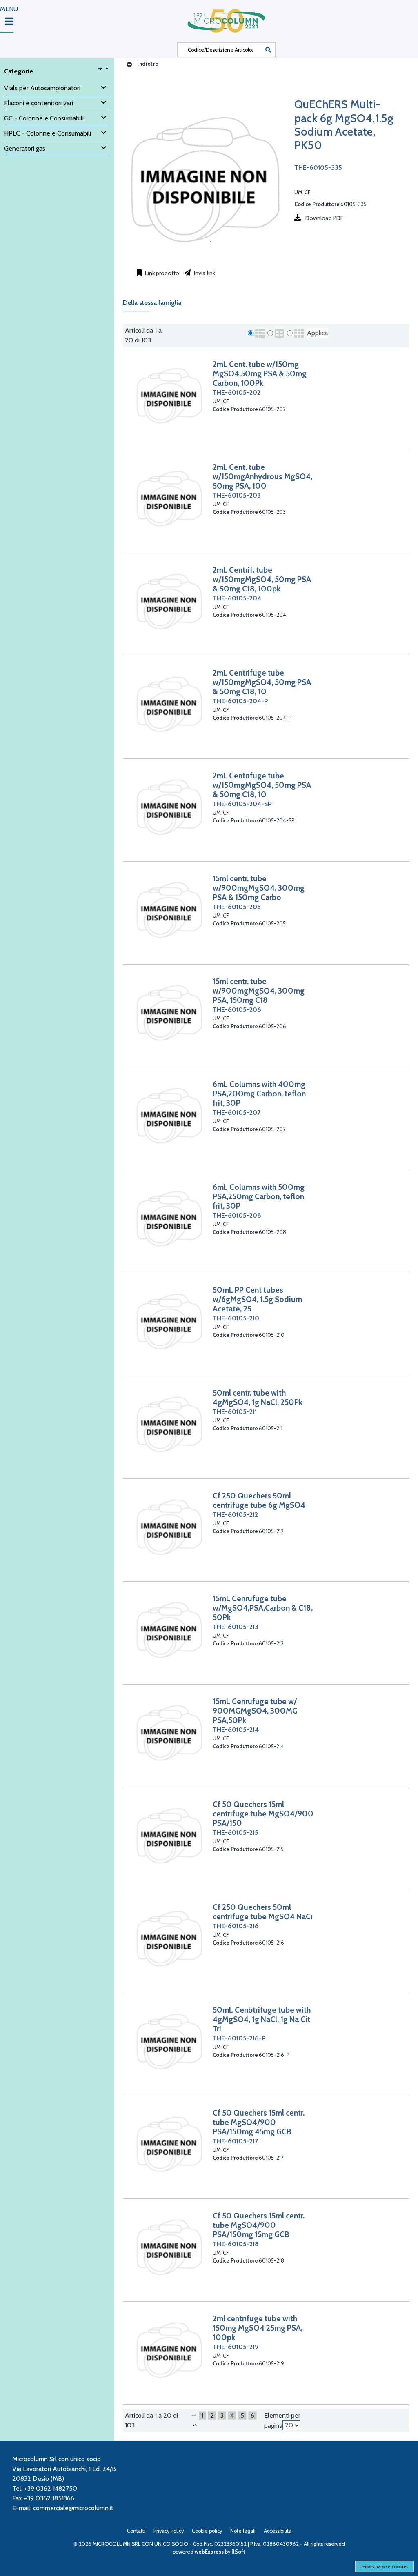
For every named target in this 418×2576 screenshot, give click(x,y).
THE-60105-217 (235, 2141)
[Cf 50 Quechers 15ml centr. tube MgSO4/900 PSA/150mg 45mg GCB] (169, 2144)
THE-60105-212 (235, 1515)
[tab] (156, 305)
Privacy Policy (169, 2531)
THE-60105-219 (236, 2347)
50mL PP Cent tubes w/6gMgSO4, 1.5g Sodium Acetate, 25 (257, 1299)
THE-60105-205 (237, 907)
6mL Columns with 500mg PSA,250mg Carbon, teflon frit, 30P (259, 1196)
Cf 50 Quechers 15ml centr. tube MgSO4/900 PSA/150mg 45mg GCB (259, 2122)
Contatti (136, 2531)
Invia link (204, 273)
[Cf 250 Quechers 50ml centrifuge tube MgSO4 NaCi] (169, 1938)
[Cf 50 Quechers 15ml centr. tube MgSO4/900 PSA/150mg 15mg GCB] (169, 2247)
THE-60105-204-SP (242, 804)
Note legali (243, 2531)
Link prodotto (161, 273)
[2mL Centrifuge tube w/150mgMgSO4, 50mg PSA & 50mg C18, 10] (169, 704)
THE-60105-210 (236, 1318)
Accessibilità (278, 2531)
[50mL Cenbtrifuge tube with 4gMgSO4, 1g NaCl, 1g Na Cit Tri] (169, 2041)
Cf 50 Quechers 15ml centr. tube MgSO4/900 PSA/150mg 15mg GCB (259, 2225)
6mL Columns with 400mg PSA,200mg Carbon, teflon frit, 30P (259, 1094)
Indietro (147, 64)
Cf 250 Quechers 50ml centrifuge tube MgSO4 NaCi (263, 1912)
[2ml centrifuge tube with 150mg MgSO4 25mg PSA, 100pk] (169, 2350)
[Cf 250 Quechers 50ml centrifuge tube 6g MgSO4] (169, 1527)
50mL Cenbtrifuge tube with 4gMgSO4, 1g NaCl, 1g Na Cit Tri (262, 2019)
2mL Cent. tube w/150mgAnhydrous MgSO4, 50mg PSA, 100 (262, 476)
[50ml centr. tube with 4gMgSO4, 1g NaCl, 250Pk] (169, 1424)
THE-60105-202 (237, 392)
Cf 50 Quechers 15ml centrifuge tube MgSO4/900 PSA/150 (263, 1814)
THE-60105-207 (237, 1112)
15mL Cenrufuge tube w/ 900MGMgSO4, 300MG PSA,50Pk (255, 1711)
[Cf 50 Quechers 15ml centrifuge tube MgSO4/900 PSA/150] (169, 1835)
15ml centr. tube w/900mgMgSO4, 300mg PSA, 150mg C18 (259, 991)
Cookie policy (207, 2531)
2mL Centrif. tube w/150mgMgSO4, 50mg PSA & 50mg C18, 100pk (262, 579)
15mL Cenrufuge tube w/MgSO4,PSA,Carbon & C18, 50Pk (263, 1608)
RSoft (238, 2552)
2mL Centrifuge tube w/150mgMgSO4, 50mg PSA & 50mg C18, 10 (262, 682)
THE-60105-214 (236, 1730)
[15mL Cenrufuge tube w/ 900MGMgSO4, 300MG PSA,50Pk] (169, 1733)
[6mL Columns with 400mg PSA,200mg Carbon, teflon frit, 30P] (169, 1115)
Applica (317, 333)
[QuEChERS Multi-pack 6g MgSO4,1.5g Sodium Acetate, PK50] (205, 259)
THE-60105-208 (237, 1215)
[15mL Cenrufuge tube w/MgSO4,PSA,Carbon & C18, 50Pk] (169, 1630)
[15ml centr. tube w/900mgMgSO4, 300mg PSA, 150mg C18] (169, 1012)
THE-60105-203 (237, 495)
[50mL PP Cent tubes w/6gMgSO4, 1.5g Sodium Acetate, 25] (169, 1321)
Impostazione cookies (384, 2566)
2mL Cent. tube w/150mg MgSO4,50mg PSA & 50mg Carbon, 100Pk (260, 373)
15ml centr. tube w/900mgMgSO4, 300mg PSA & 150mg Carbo (259, 888)
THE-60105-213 (236, 1627)
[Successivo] (195, 2425)
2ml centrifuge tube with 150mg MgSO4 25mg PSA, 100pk (258, 2328)
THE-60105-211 (235, 1412)
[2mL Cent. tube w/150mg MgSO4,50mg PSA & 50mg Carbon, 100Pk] (169, 395)
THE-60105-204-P (240, 701)
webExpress (209, 2552)
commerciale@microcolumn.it (73, 2508)
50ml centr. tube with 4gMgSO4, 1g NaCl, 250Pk (258, 1397)
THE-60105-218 (236, 2244)
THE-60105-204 (237, 598)
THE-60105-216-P (239, 2038)
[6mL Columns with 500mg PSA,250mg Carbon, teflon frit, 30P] (169, 1218)
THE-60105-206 (237, 1010)
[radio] (251, 333)
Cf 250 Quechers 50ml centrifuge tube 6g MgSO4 (259, 1500)
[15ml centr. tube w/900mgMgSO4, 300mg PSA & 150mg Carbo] (169, 910)
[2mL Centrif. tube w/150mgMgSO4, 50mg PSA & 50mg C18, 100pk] (169, 601)
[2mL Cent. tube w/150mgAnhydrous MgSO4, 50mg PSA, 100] (169, 498)
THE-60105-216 (236, 1926)
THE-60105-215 (236, 1833)
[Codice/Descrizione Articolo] (268, 50)
